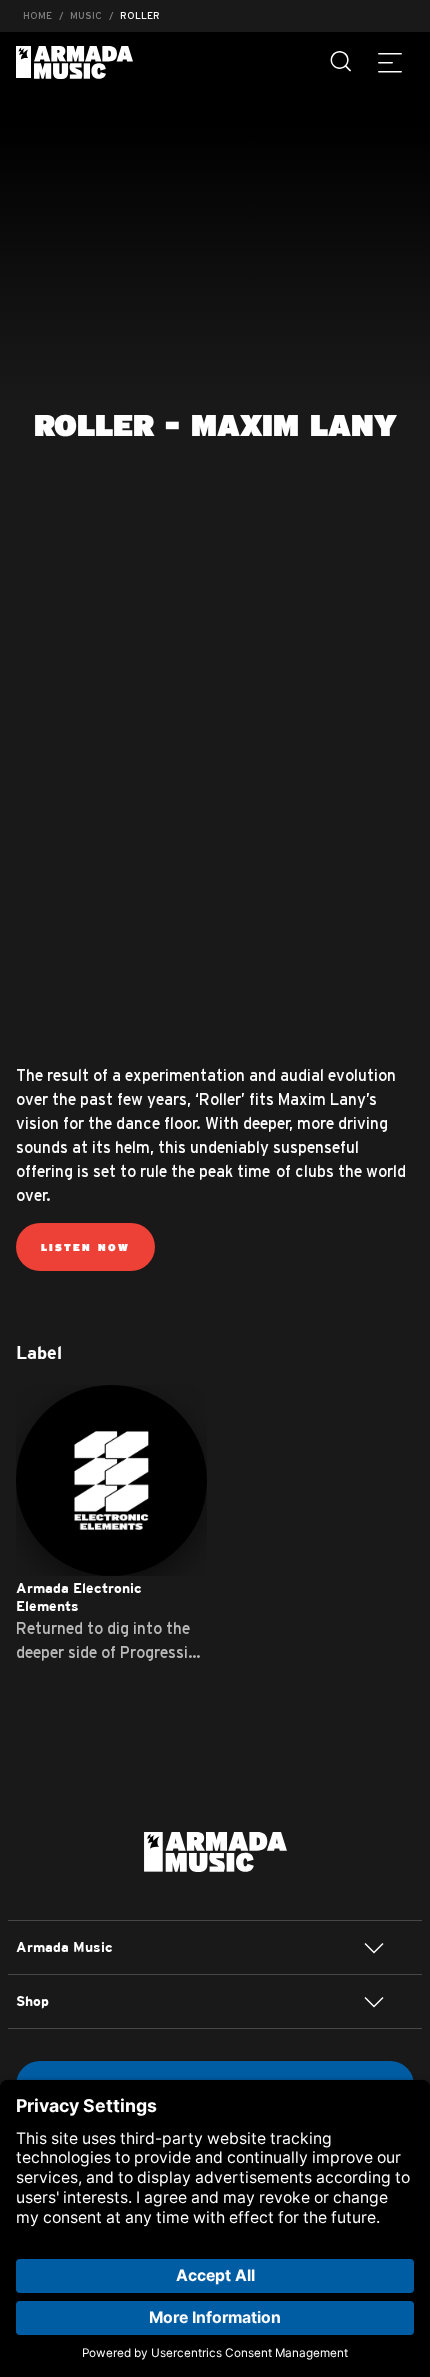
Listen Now (85, 1247)
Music (86, 15)
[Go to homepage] (215, 1850)
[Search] (342, 62)
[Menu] (390, 62)
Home (37, 15)
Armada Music (74, 62)
